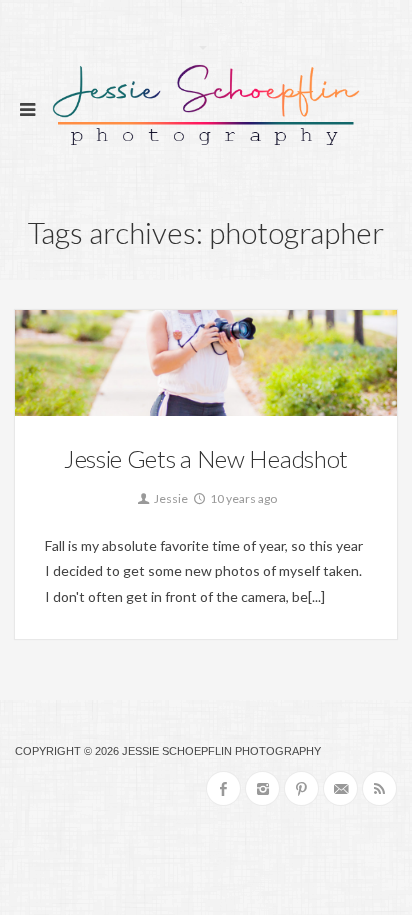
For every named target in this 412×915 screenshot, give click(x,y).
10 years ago (242, 498)
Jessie (170, 498)
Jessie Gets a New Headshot (206, 458)
